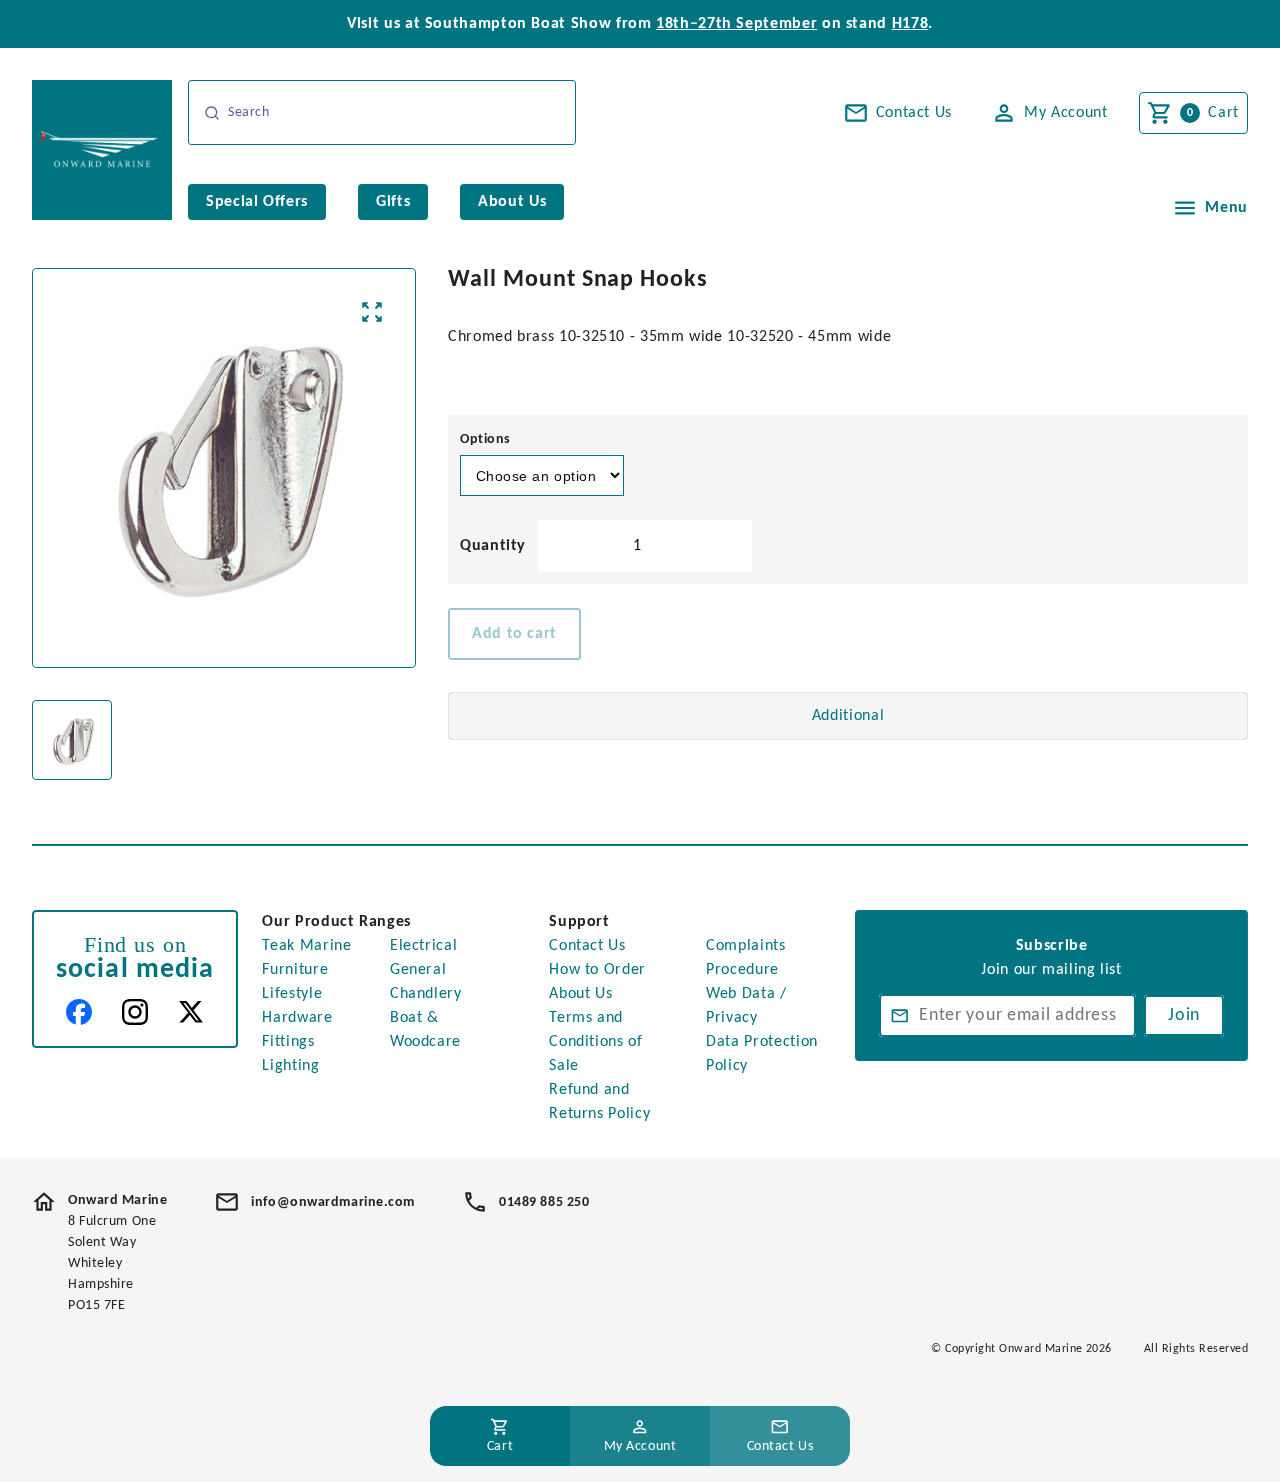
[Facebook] (79, 1012)
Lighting (290, 1066)
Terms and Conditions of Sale (595, 1042)
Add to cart (514, 634)
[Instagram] (135, 1012)
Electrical (423, 946)
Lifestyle (292, 994)
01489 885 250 (544, 1202)
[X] (191, 1012)
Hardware (297, 1018)
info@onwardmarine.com (333, 1202)
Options (485, 439)
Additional (848, 716)
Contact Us (587, 946)
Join (1184, 1015)
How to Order (597, 970)
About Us (580, 994)
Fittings (288, 1042)
